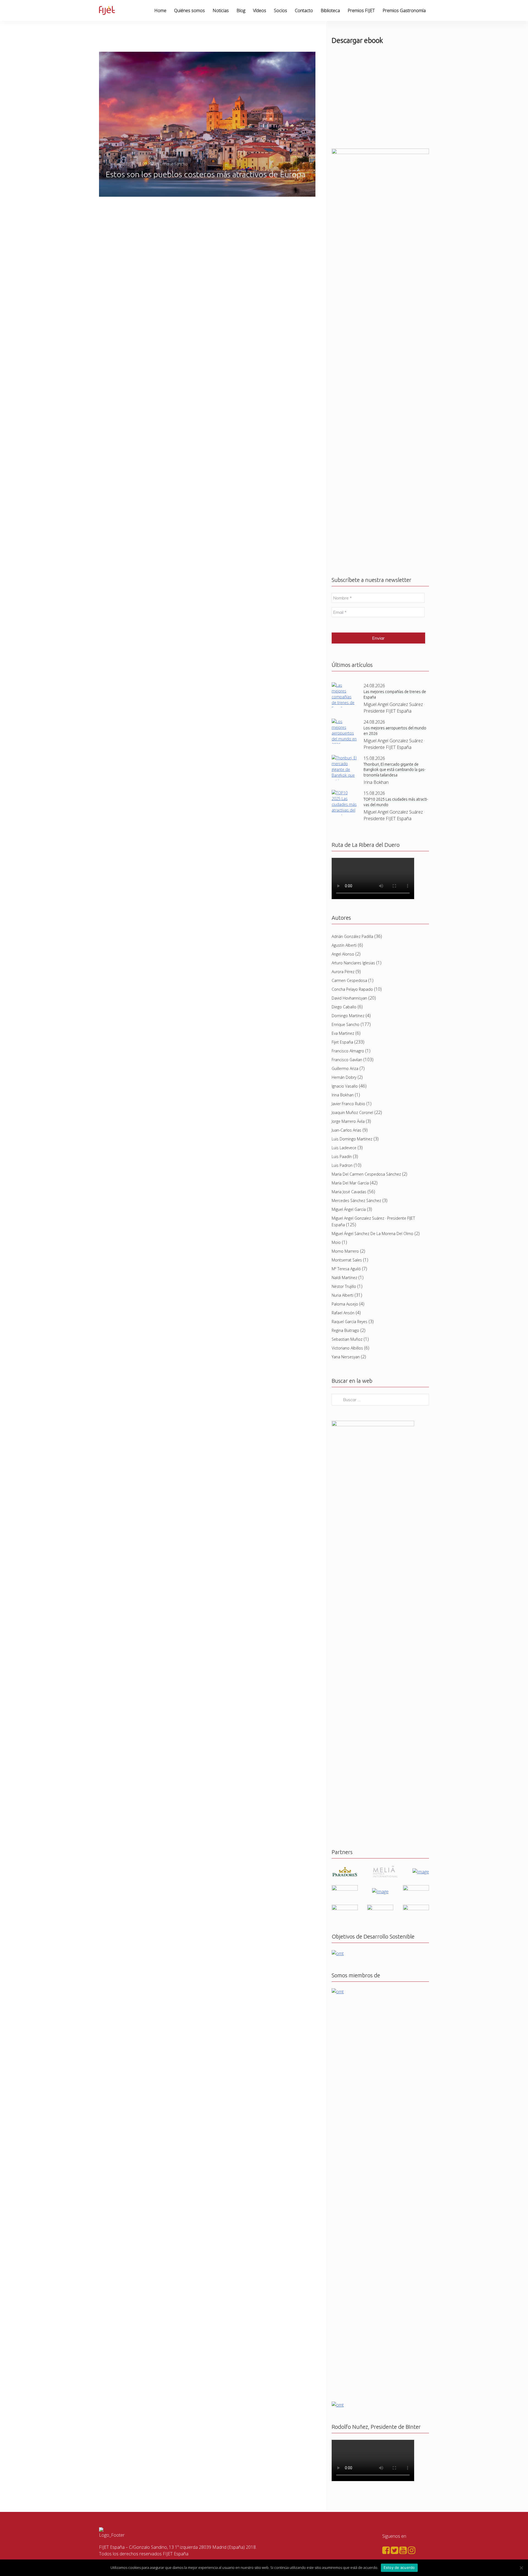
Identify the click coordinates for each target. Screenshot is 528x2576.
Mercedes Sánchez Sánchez (356, 1201)
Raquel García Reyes (350, 1322)
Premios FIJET (361, 10)
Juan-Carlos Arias (346, 1130)
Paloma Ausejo (345, 1304)
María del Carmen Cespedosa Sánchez (366, 1174)
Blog (241, 10)
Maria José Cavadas (349, 1192)
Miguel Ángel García (349, 1209)
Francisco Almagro (348, 1051)
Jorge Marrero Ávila (348, 1121)
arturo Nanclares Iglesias (353, 963)
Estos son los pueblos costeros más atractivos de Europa (205, 174)
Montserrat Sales (347, 1260)
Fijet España (342, 1042)
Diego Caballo (344, 1007)
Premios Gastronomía (404, 10)
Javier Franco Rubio (348, 1104)
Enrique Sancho (346, 1024)
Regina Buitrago (345, 1330)
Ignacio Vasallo (345, 1086)
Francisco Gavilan (347, 1060)
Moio (336, 1242)
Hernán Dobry (344, 1077)
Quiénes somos (189, 10)
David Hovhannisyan (349, 998)
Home (160, 10)
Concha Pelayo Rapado (352, 989)
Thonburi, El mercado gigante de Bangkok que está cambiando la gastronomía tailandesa (394, 770)
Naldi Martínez (344, 1278)
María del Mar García (350, 1183)
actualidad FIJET (119, 164)
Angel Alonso (343, 954)
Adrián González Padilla (352, 936)
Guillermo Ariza (345, 1068)
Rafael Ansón (343, 1313)
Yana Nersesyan (346, 1357)
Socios (280, 10)
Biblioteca (330, 10)
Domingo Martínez (348, 1016)
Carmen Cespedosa (349, 980)
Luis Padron (342, 1165)
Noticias (221, 10)
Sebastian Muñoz (347, 1339)
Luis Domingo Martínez (352, 1139)
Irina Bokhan (343, 1095)
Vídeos (260, 10)
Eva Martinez (343, 1033)
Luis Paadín (342, 1156)
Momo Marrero (345, 1251)
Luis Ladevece (344, 1148)
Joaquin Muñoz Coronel (352, 1112)
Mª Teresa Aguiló (346, 1269)
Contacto (304, 10)
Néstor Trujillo (344, 1286)
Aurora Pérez (343, 972)
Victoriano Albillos (347, 1348)
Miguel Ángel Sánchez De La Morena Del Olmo (372, 1234)
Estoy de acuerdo (399, 2567)
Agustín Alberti (344, 945)
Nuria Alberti (343, 1295)
